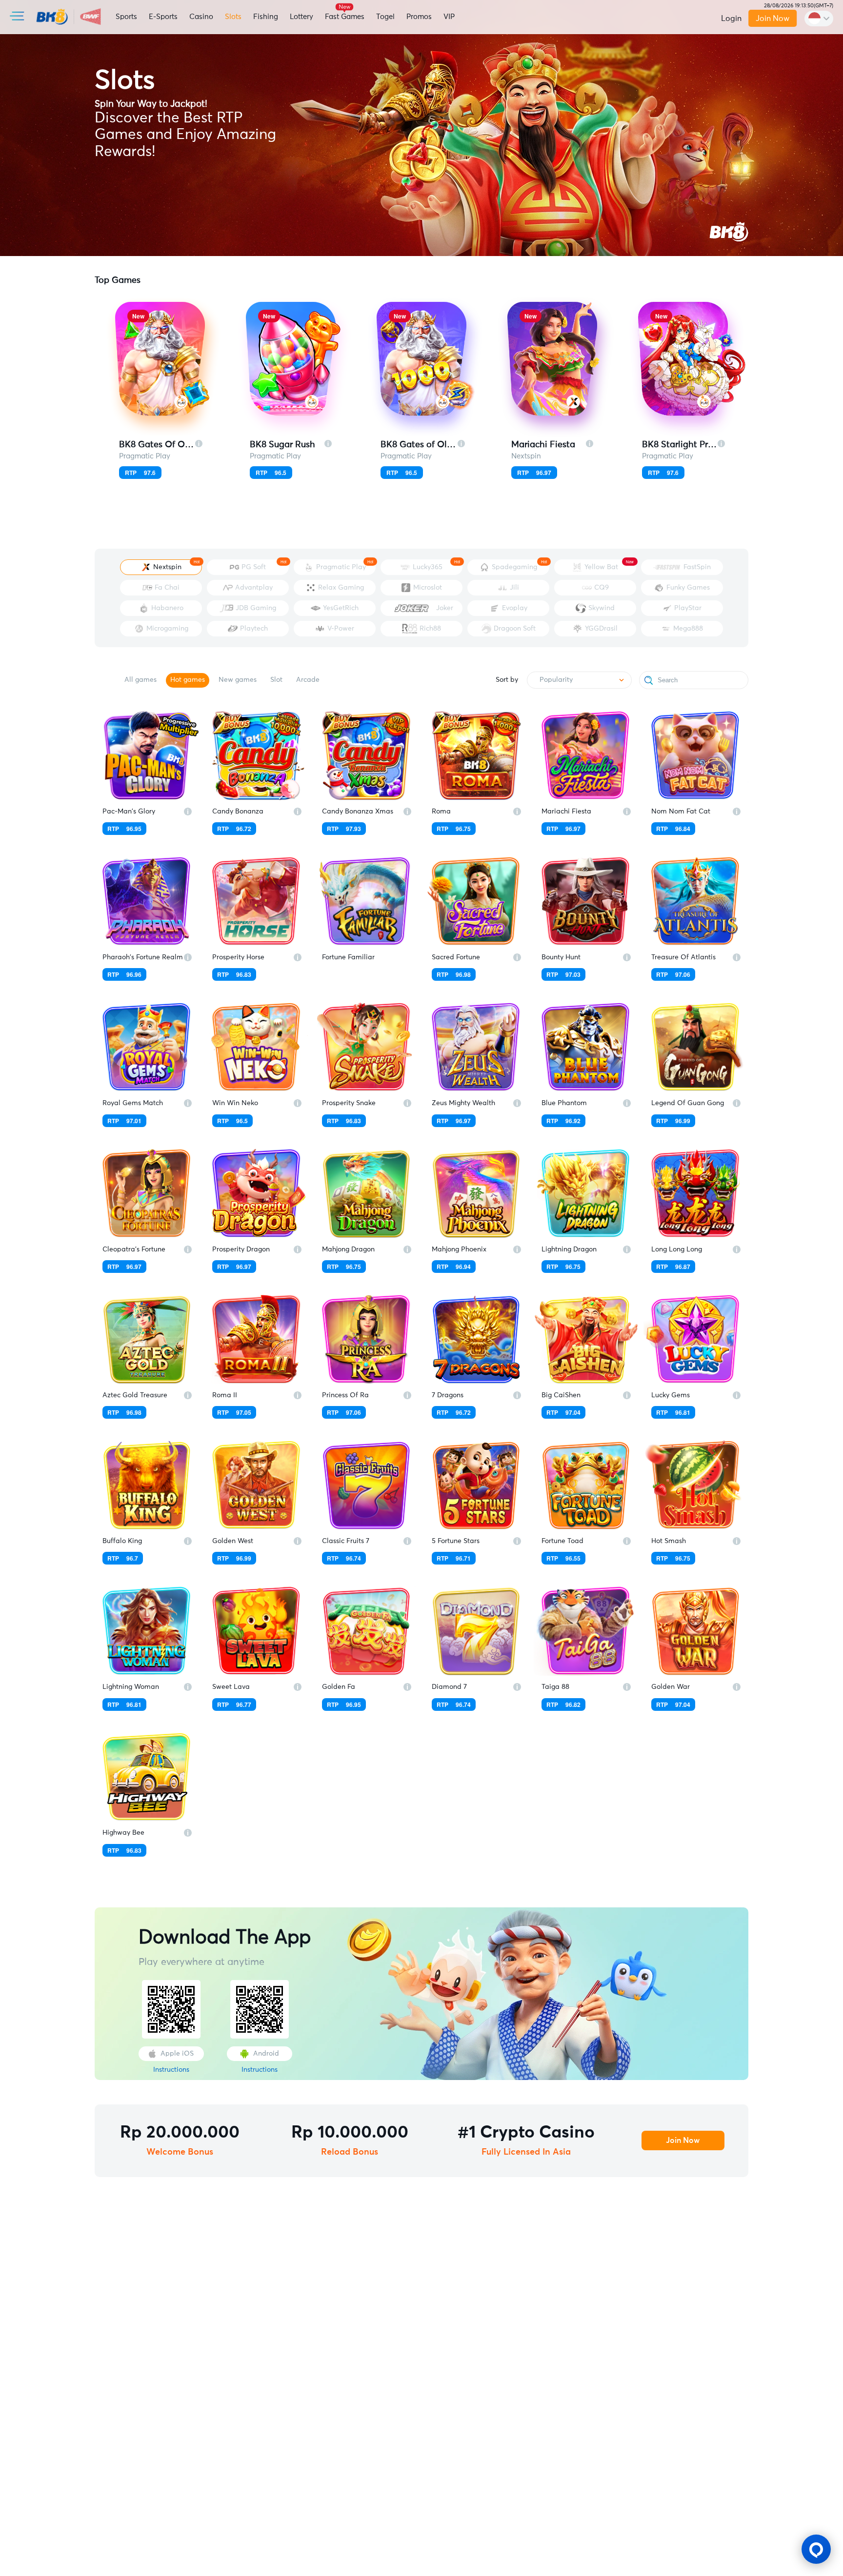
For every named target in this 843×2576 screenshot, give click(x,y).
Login (731, 19)
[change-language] (819, 19)
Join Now (773, 19)
